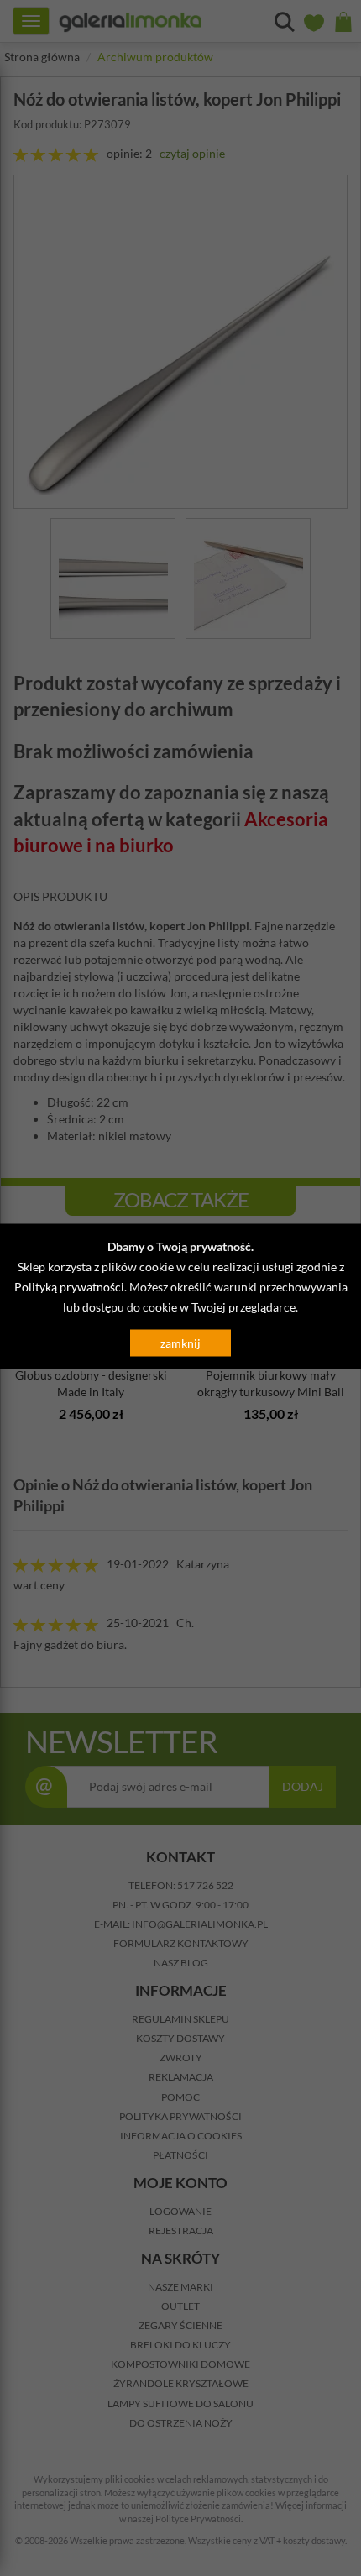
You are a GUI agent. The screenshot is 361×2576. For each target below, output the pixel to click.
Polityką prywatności (69, 1287)
